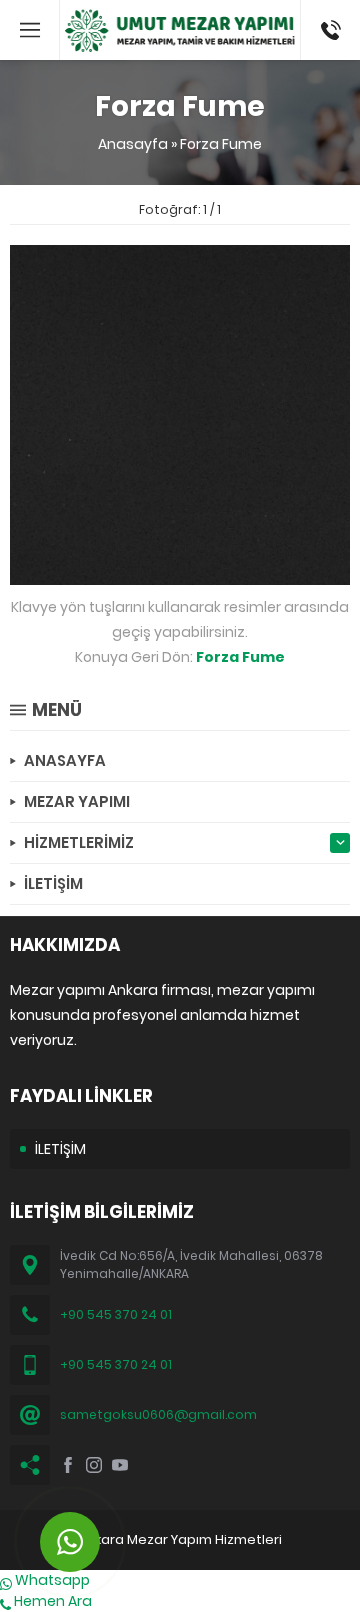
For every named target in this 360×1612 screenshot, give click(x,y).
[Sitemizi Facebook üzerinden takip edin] (68, 1465)
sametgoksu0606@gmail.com (158, 1414)
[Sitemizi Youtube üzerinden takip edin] (120, 1465)
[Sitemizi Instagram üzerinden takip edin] (94, 1465)
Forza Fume (221, 144)
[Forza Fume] (180, 574)
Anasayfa (133, 144)
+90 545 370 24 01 (116, 1314)
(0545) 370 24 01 (324, 30)
